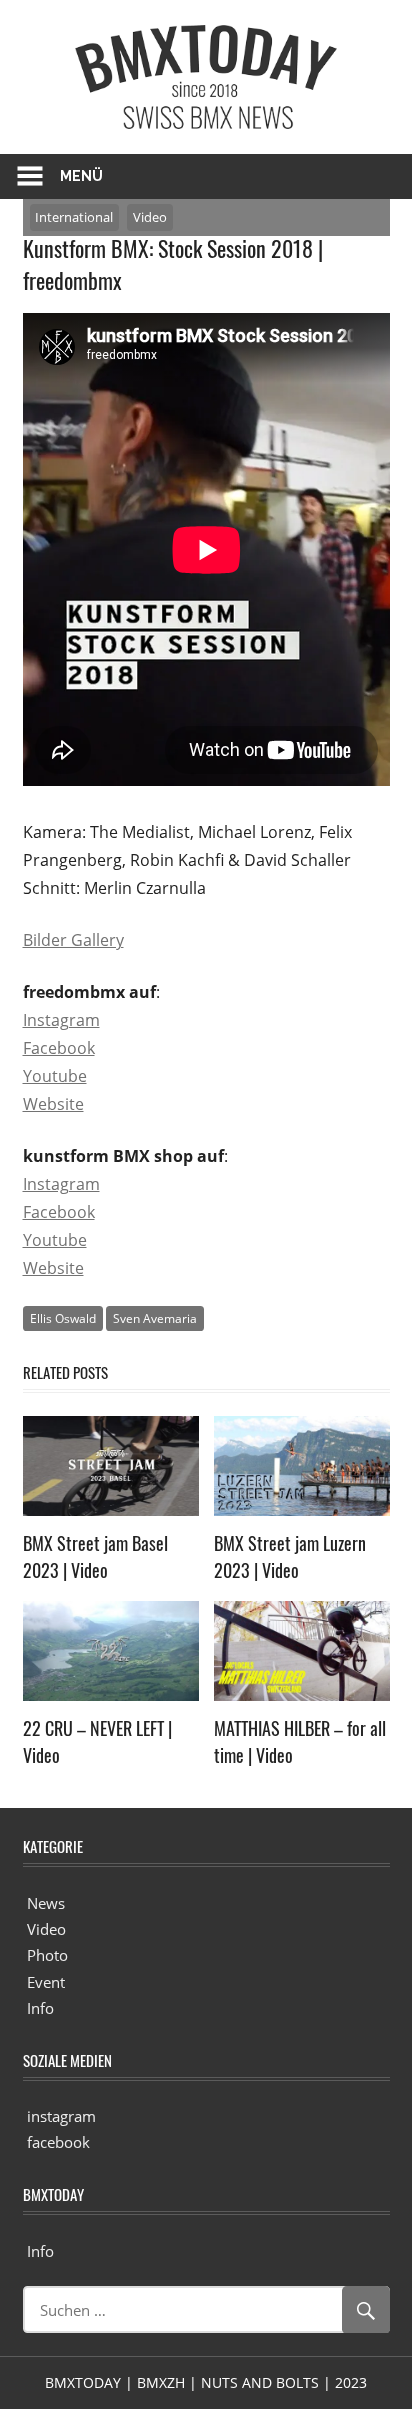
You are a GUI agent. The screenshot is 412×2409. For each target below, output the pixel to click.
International (74, 217)
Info (40, 2008)
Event (46, 1982)
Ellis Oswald (63, 1318)
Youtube (55, 1076)
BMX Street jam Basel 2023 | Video (95, 1556)
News (46, 1903)
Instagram (61, 1020)
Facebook (59, 1048)
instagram (61, 2116)
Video (150, 217)
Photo (47, 1955)
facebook (58, 2142)
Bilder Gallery (73, 940)
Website (53, 1104)
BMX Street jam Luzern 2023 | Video (290, 1556)
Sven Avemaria (155, 1318)
